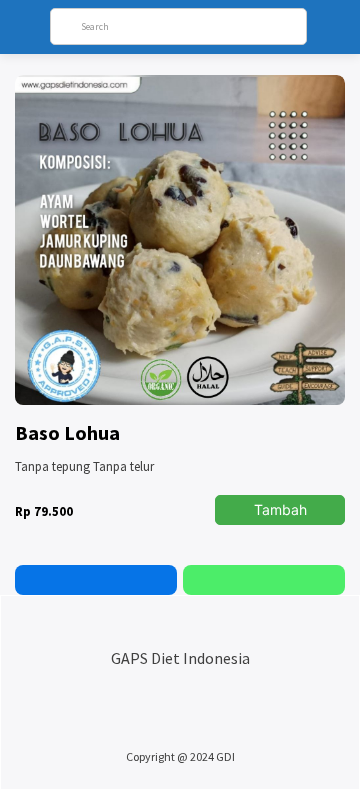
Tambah (280, 509)
